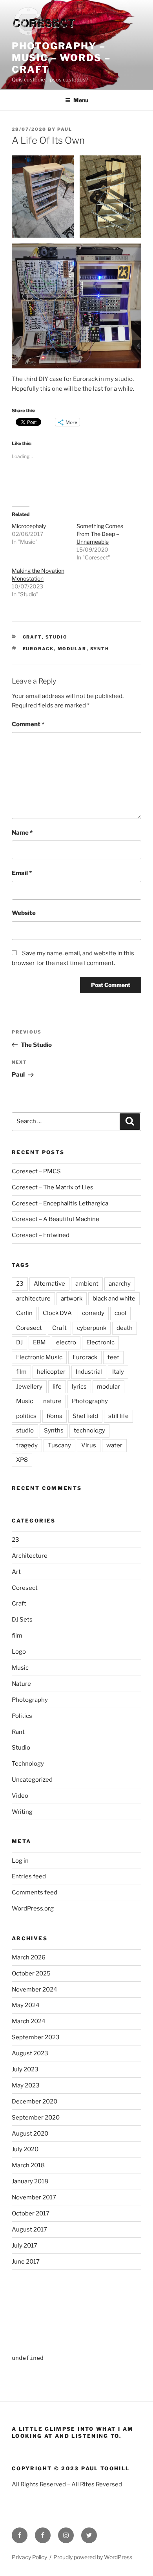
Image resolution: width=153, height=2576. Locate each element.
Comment (28, 724)
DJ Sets (22, 1620)
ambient (87, 1284)
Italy (118, 1372)
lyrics (79, 1387)
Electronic (100, 1342)
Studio (57, 637)
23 (20, 1284)
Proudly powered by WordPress (93, 2557)
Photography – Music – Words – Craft (61, 58)
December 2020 (35, 2102)
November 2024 (35, 1990)
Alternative (49, 1284)
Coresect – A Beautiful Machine (56, 1219)
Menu (81, 100)
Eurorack (38, 649)
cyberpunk (92, 1328)
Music (25, 1401)
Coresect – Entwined (41, 1235)
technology (89, 1431)
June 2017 (26, 2262)
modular (72, 649)
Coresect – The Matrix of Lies (53, 1187)
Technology (28, 1764)
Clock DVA (57, 1313)
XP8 (22, 1460)
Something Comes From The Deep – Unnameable (100, 534)
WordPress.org (33, 1909)
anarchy (120, 1284)
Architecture (30, 1556)
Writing (22, 1812)
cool (120, 1313)
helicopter (51, 1372)
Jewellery (29, 1387)
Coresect (29, 1328)
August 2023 (30, 2053)
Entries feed (29, 1876)
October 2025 (31, 1973)
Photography (90, 1401)
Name (22, 833)
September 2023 (36, 2037)
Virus (89, 1445)
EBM (39, 1342)
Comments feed (35, 1892)
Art (16, 1572)
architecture (33, 1299)
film (21, 1372)
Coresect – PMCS (36, 1171)
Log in (20, 1861)
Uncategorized (32, 1780)
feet (113, 1357)
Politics (22, 1716)
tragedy (27, 1445)
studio (25, 1431)
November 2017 (34, 2197)
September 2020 (36, 2118)
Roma (55, 1416)
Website (24, 913)
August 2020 (30, 2134)
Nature (21, 1684)
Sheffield (85, 1416)
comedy (93, 1313)
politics (26, 1416)
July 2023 (25, 2069)
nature (52, 1401)
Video (20, 1796)
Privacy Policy (29, 2557)
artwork (72, 1299)
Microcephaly (29, 526)
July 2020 (25, 2149)
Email (22, 873)
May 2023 (26, 2085)
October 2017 (31, 2213)
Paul (65, 129)
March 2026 (29, 1957)
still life (118, 1416)
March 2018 (28, 2165)
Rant (18, 1732)
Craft (32, 637)
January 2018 (30, 2181)
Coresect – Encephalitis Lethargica (60, 1203)
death (125, 1328)
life (57, 1387)
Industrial (89, 1372)
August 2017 (29, 2230)
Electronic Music (39, 1357)
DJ (19, 1342)
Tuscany (59, 1445)
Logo (19, 1652)
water (114, 1445)
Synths (54, 1431)
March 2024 (29, 2021)
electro (66, 1342)
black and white (114, 1299)
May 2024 (26, 2005)
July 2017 (25, 2246)
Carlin (24, 1313)
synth (100, 649)
